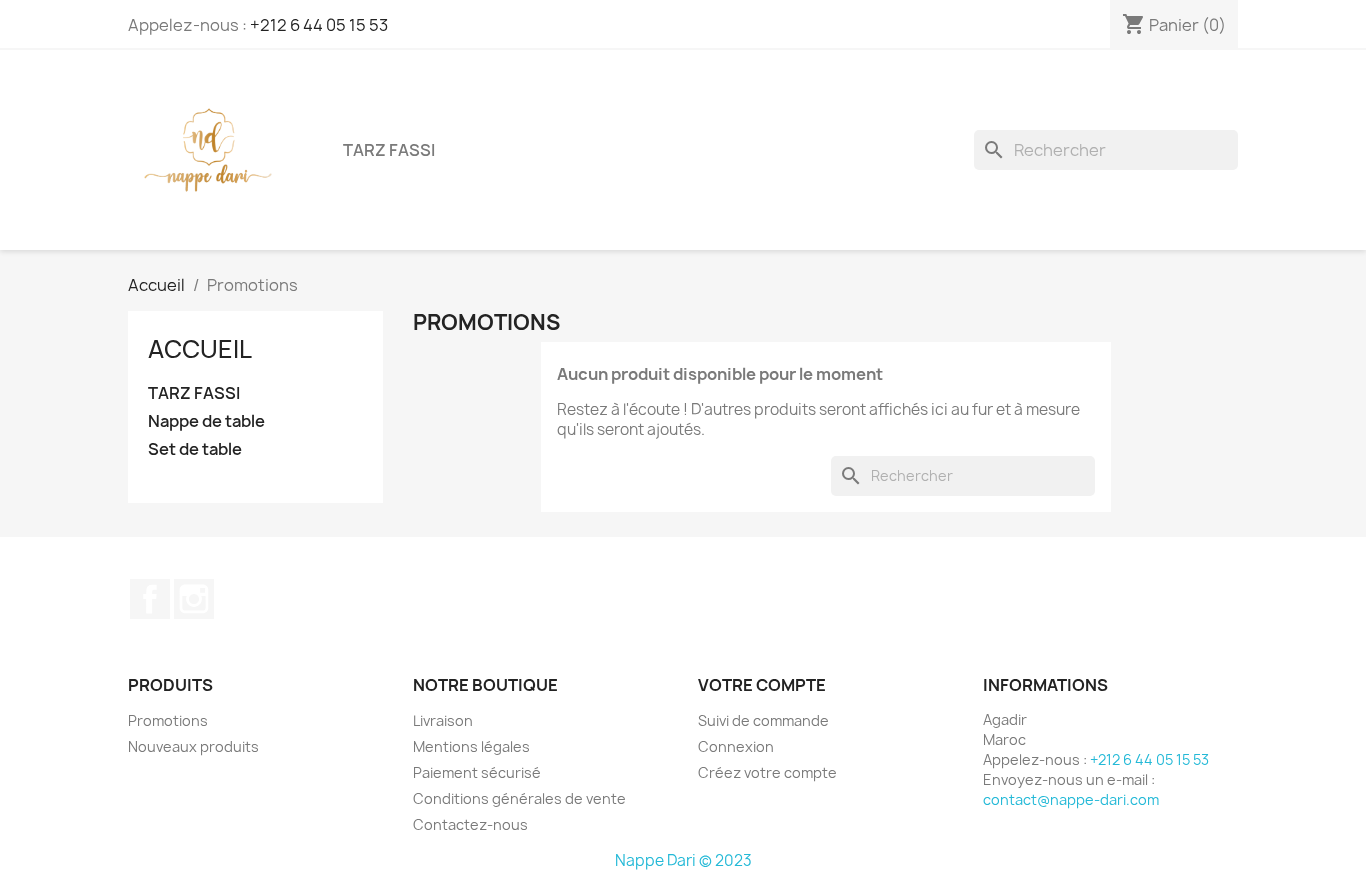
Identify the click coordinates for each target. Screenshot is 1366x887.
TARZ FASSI (389, 150)
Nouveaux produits (193, 746)
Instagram (194, 599)
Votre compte (762, 685)
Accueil (200, 349)
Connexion (736, 746)
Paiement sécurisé (477, 772)
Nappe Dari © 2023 (683, 860)
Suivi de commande (763, 720)
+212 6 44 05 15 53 (319, 25)
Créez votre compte (767, 772)
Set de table (195, 449)
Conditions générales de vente (519, 798)
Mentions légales (471, 746)
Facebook (150, 599)
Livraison (443, 720)
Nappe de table (206, 421)
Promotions (168, 720)
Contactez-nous (470, 824)
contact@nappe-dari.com (1071, 799)
